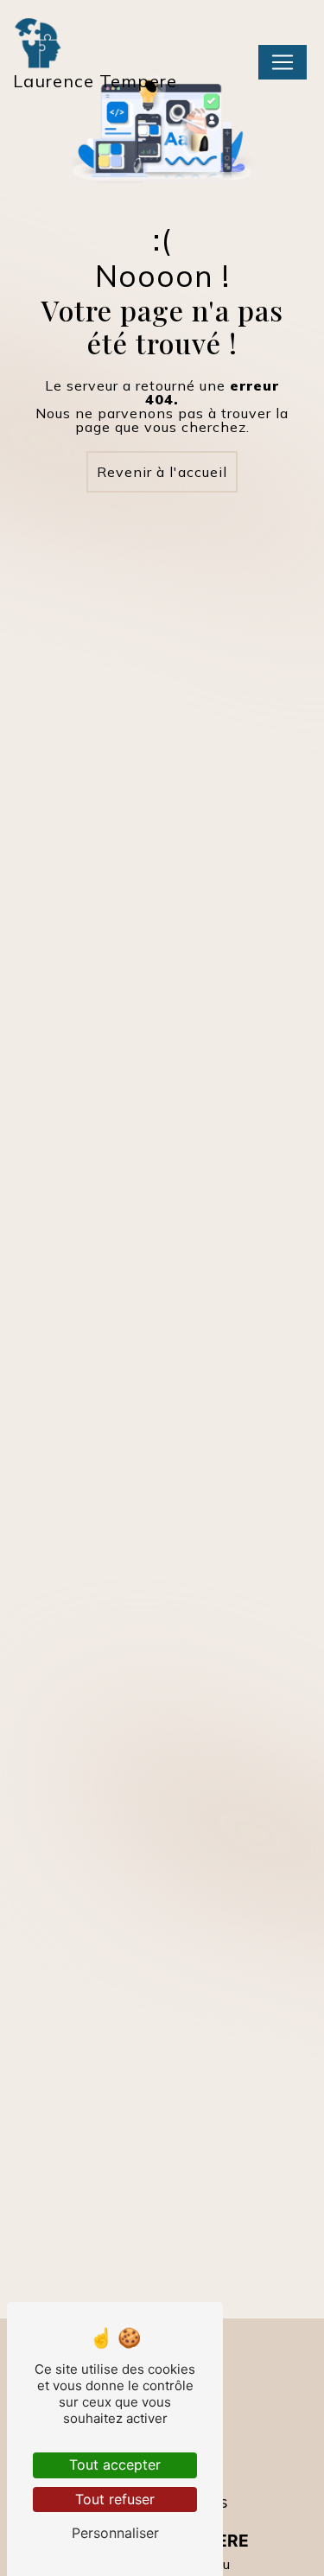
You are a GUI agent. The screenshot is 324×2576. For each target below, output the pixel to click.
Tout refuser (115, 2499)
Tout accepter (115, 2465)
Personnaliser (115, 2533)
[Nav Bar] (283, 62)
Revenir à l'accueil (162, 472)
